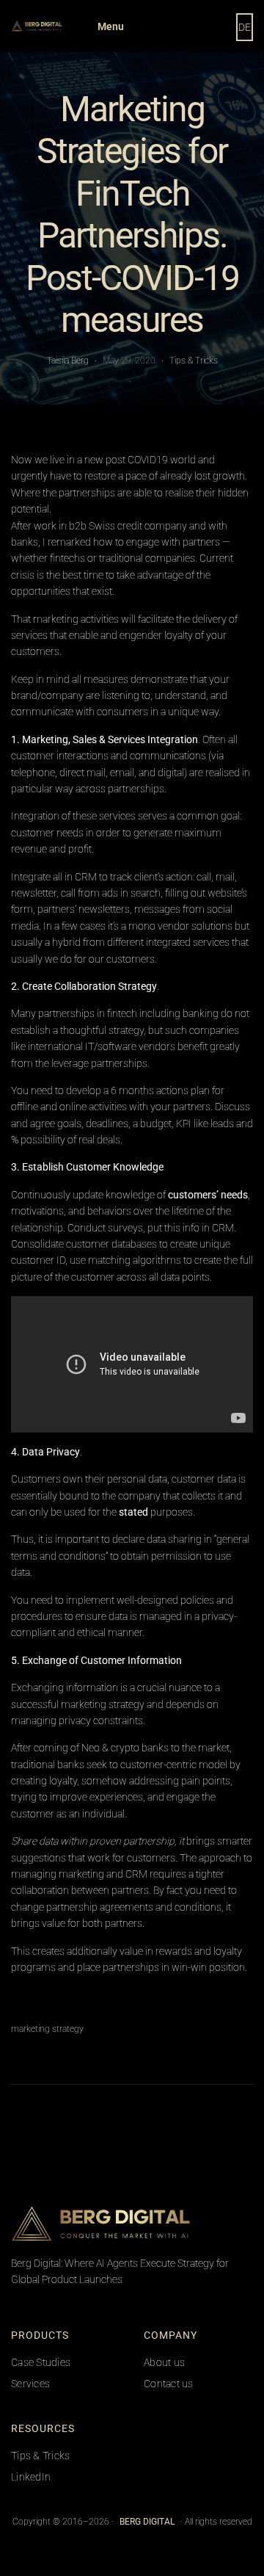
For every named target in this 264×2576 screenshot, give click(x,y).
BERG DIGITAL (147, 2522)
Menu (111, 26)
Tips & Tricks (194, 361)
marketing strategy (47, 2029)
